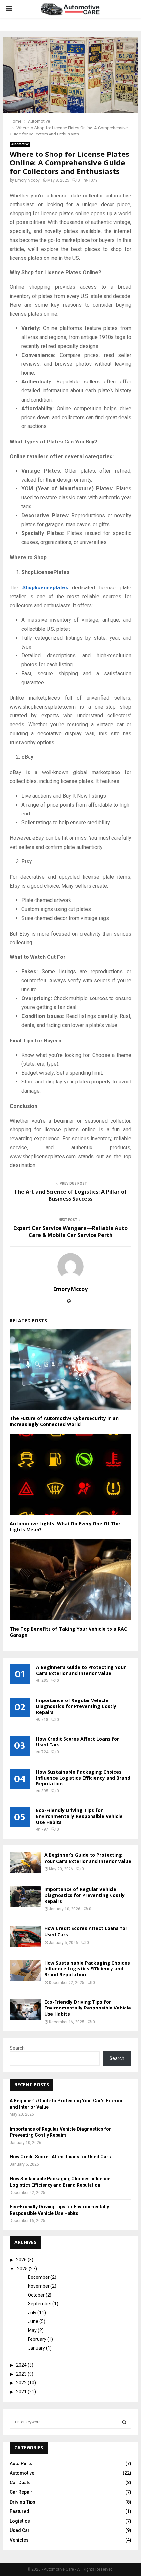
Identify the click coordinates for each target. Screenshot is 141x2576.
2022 (21, 2383)
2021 (21, 2392)
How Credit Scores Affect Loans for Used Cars (78, 1742)
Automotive (20, 144)
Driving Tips (23, 2502)
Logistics (20, 2521)
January (36, 2348)
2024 (21, 2365)
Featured (20, 2511)
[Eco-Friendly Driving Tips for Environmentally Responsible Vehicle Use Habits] (25, 2009)
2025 (22, 2269)
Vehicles (19, 2540)
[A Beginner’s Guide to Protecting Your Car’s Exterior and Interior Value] (25, 1862)
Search (17, 2048)
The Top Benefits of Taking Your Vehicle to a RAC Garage (68, 1632)
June (33, 2321)
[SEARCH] (124, 2422)
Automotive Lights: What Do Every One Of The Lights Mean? (65, 1526)
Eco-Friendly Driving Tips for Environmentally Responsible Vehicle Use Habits (79, 1816)
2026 (21, 2260)
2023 (21, 2374)
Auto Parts (21, 2463)
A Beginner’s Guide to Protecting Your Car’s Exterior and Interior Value (81, 1670)
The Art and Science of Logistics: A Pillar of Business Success (70, 1195)
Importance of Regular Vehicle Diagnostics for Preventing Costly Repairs (76, 1706)
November (39, 2286)
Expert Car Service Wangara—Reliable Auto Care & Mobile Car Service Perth (70, 1232)
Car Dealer (21, 2483)
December (39, 2277)
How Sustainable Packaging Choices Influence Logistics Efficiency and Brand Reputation (83, 1778)
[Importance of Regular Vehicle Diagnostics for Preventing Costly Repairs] (25, 1897)
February (37, 2339)
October (36, 2295)
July (32, 2313)
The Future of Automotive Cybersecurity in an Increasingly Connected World (64, 1421)
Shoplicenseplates (45, 588)
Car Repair (21, 2492)
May (32, 2330)
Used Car (20, 2530)
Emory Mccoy (27, 180)
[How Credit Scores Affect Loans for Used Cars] (25, 1936)
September (40, 2304)
